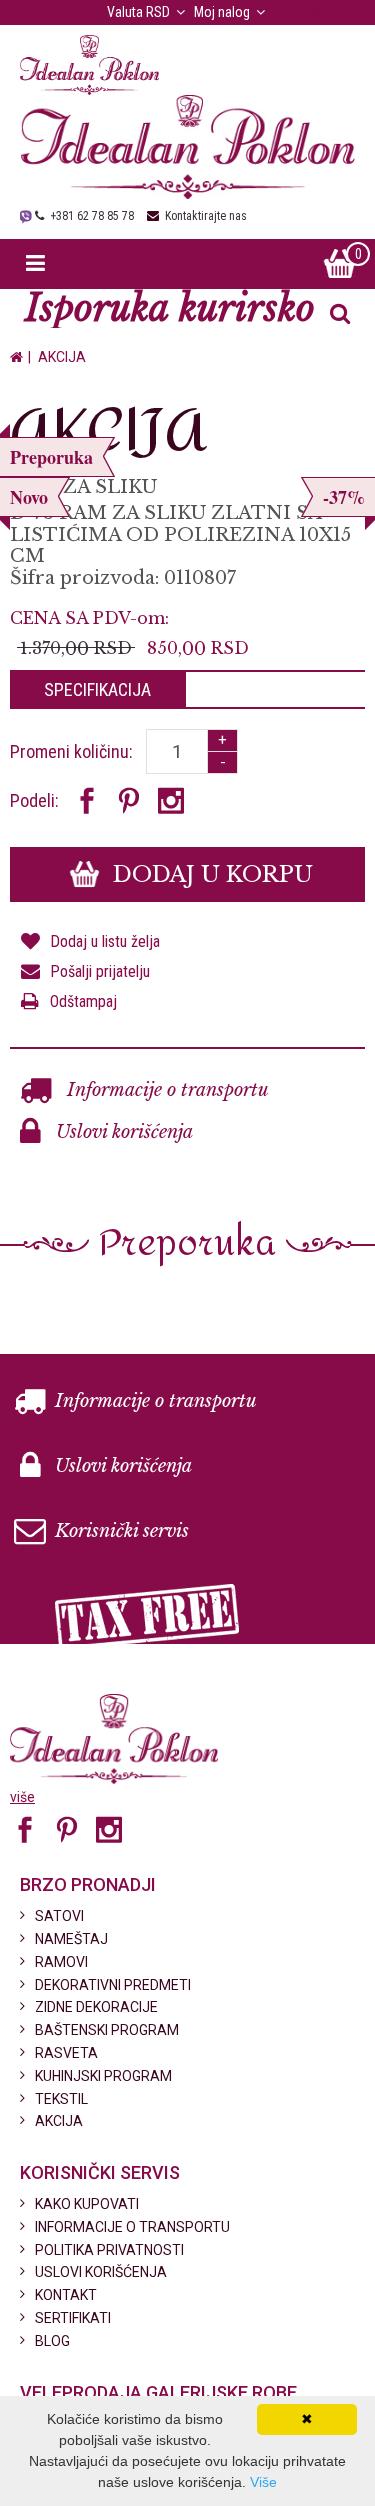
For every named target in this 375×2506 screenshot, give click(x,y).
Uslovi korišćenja (122, 1132)
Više (263, 2482)
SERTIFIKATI (73, 2318)
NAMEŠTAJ (71, 1939)
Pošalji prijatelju (100, 971)
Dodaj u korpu (210, 874)
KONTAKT (66, 2295)
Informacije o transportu (165, 1090)
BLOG (52, 2341)
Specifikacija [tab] (97, 689)
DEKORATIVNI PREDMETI (113, 1985)
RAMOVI (61, 1962)
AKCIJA (62, 357)
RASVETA (66, 2053)
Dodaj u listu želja (105, 941)
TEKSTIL (61, 2099)
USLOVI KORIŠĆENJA (101, 2272)
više (22, 1797)
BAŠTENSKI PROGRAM (107, 2030)
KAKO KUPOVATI (87, 2204)
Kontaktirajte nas (206, 216)
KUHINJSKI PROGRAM (103, 2076)
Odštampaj (83, 1001)
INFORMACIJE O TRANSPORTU (132, 2227)
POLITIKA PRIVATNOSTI (109, 2250)
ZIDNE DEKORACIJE (96, 2007)
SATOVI (59, 1916)
